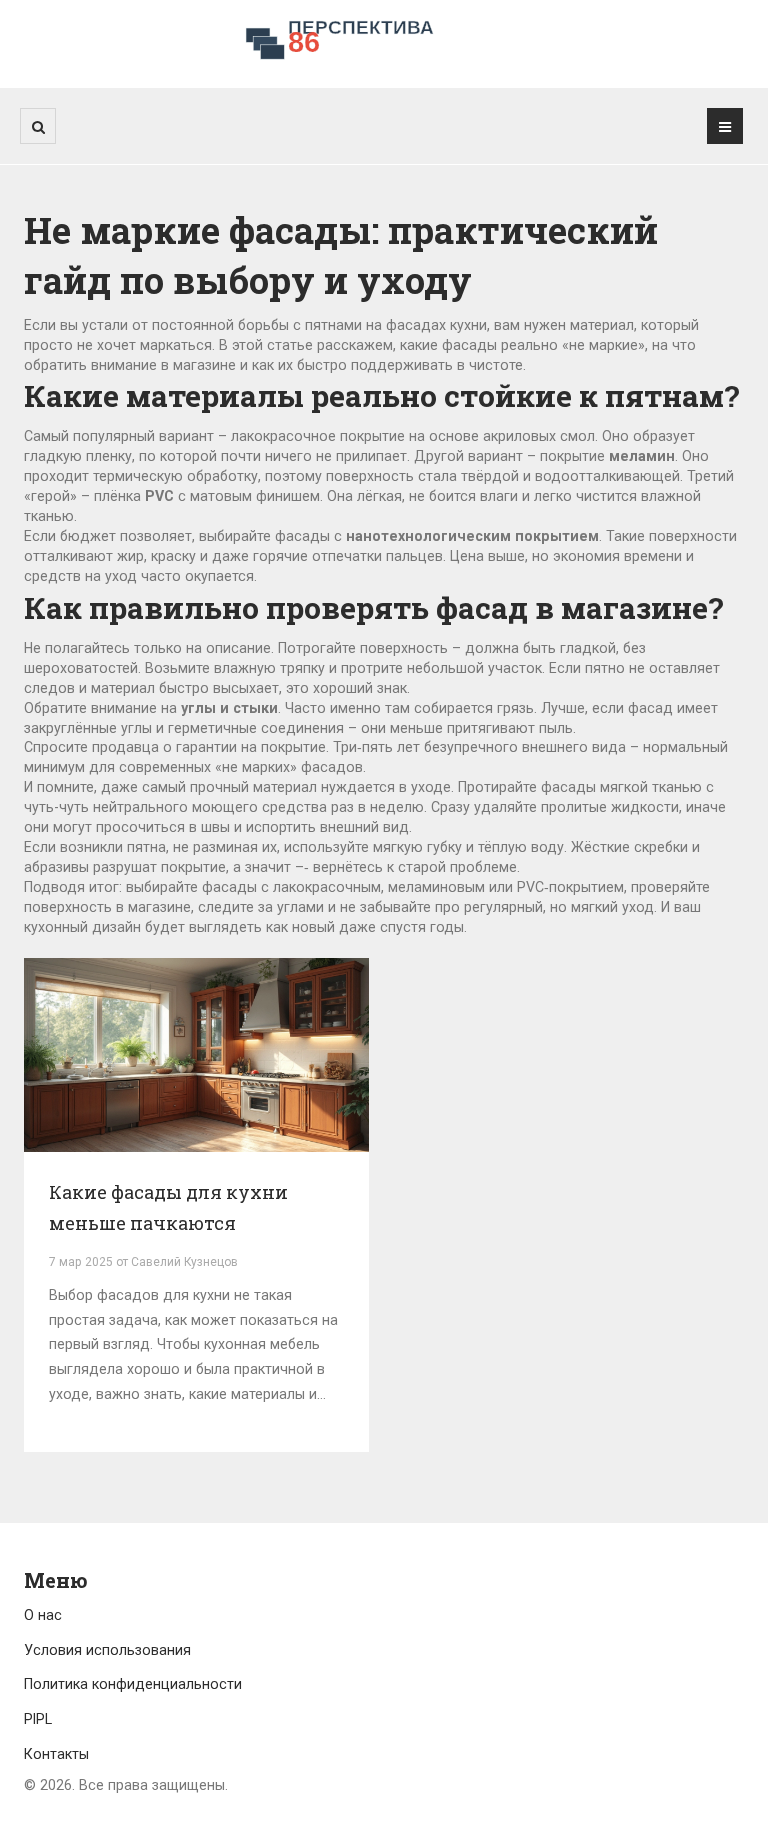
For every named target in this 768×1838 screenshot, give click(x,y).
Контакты (56, 1754)
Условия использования (107, 1650)
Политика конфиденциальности (133, 1684)
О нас (43, 1615)
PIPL (38, 1719)
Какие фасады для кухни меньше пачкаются (168, 1208)
